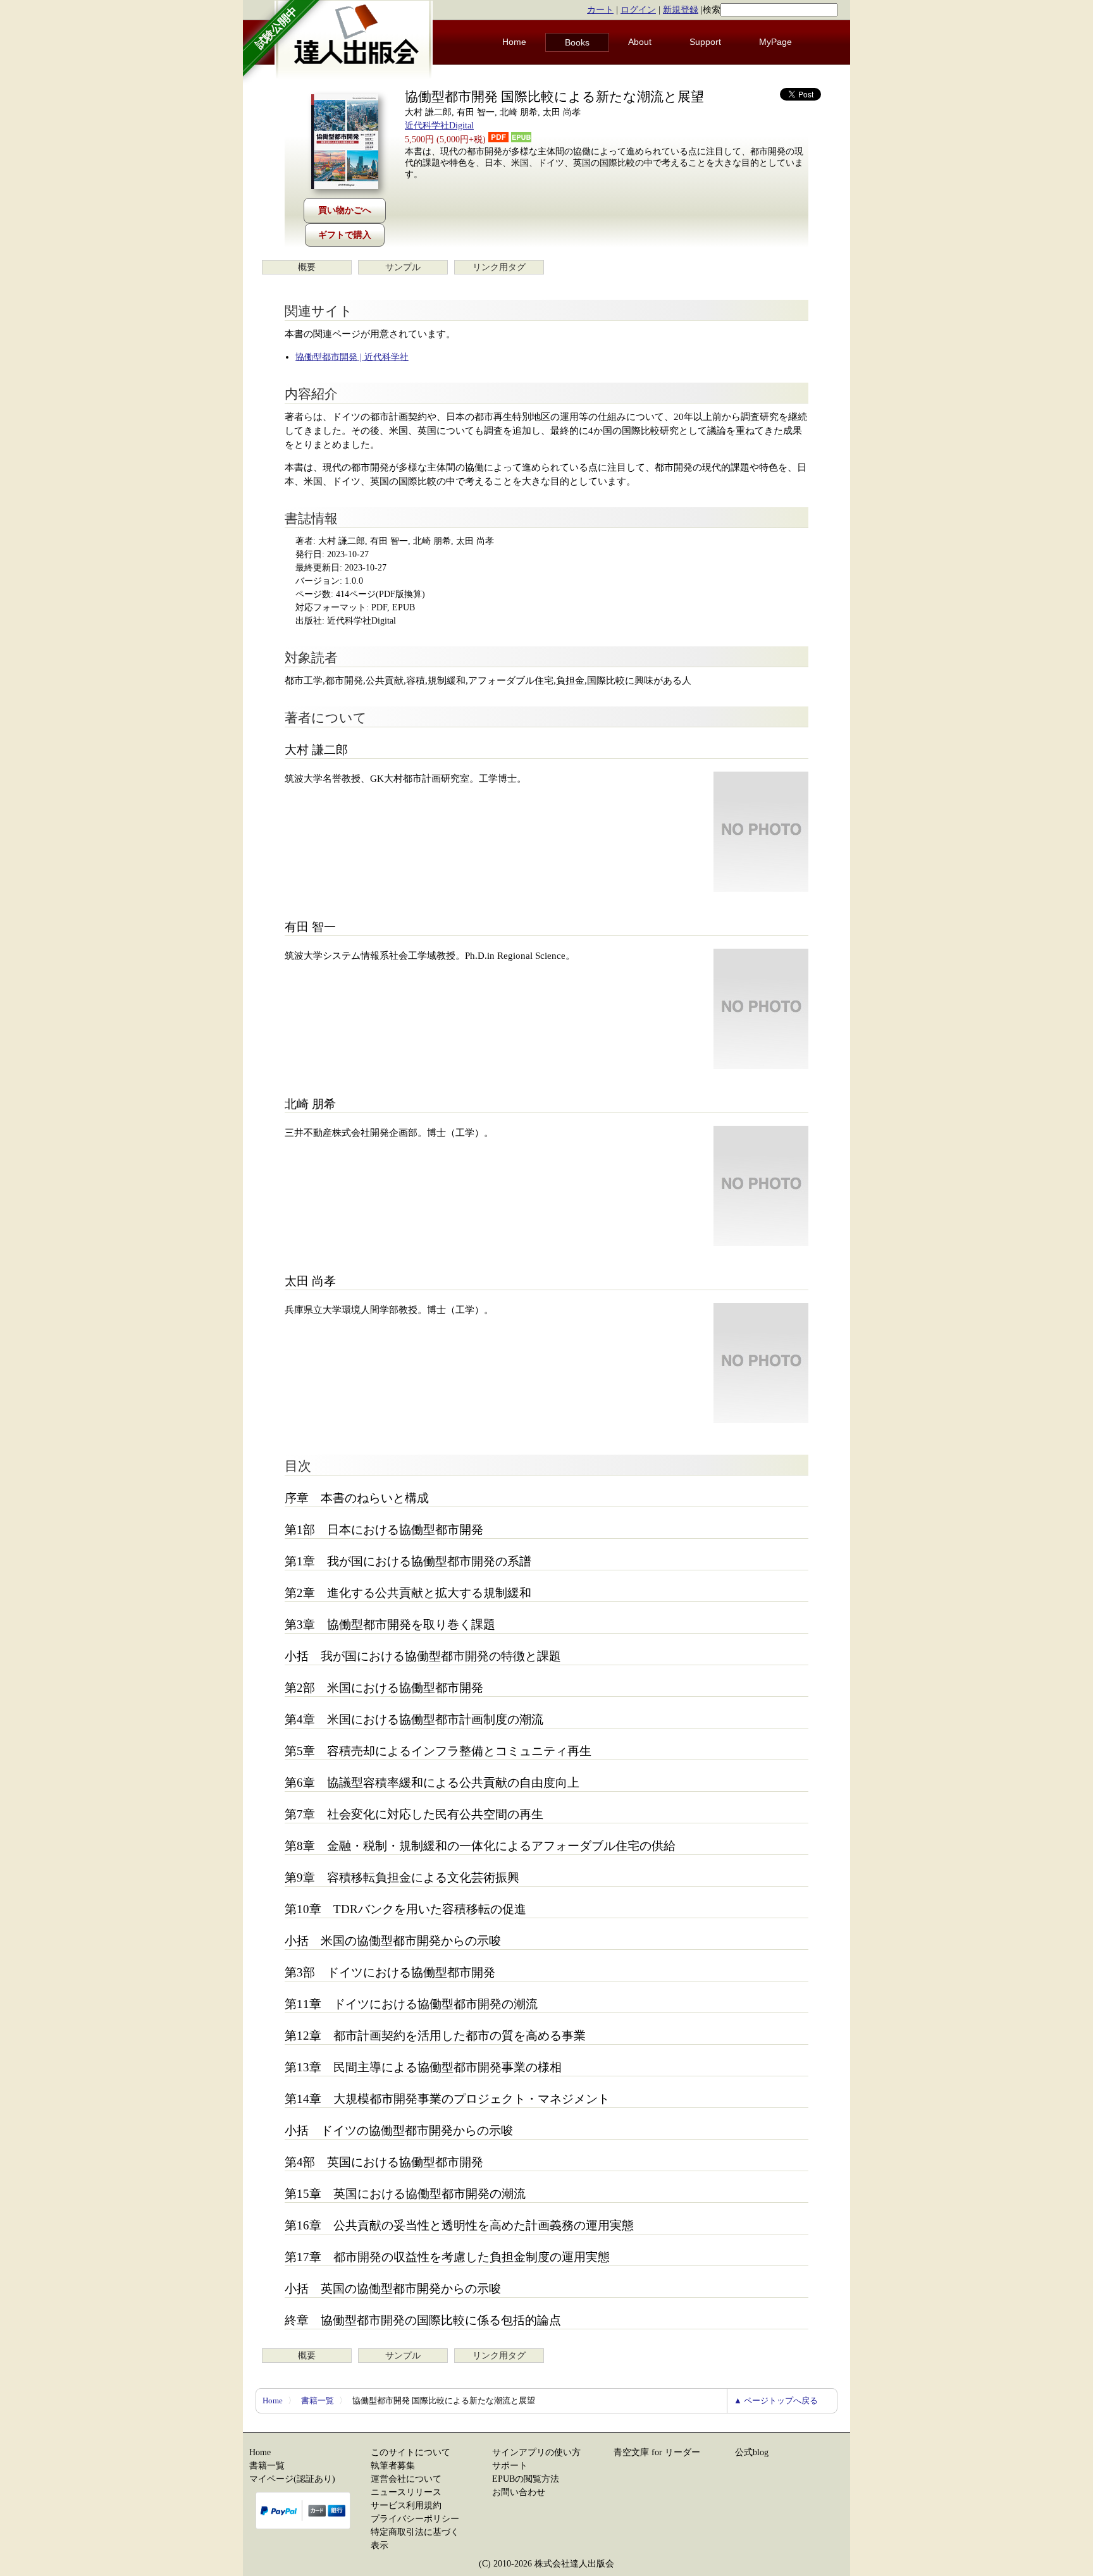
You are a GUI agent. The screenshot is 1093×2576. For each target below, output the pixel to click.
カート (600, 10)
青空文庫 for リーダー (657, 2452)
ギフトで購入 (345, 235)
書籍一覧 (318, 2400)
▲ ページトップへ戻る (776, 2400)
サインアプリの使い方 (536, 2452)
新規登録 (681, 10)
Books (577, 42)
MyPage (775, 42)
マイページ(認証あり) (292, 2479)
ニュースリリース (406, 2492)
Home (514, 42)
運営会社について (406, 2479)
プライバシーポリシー (415, 2519)
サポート (510, 2466)
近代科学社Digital (439, 126)
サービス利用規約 (406, 2505)
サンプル (403, 267)
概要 (307, 267)
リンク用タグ (499, 267)
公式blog (752, 2452)
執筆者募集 (393, 2466)
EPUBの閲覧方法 (526, 2479)
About (640, 42)
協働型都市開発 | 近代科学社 (352, 357)
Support (705, 42)
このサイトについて (411, 2452)
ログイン (638, 10)
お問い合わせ (519, 2492)
